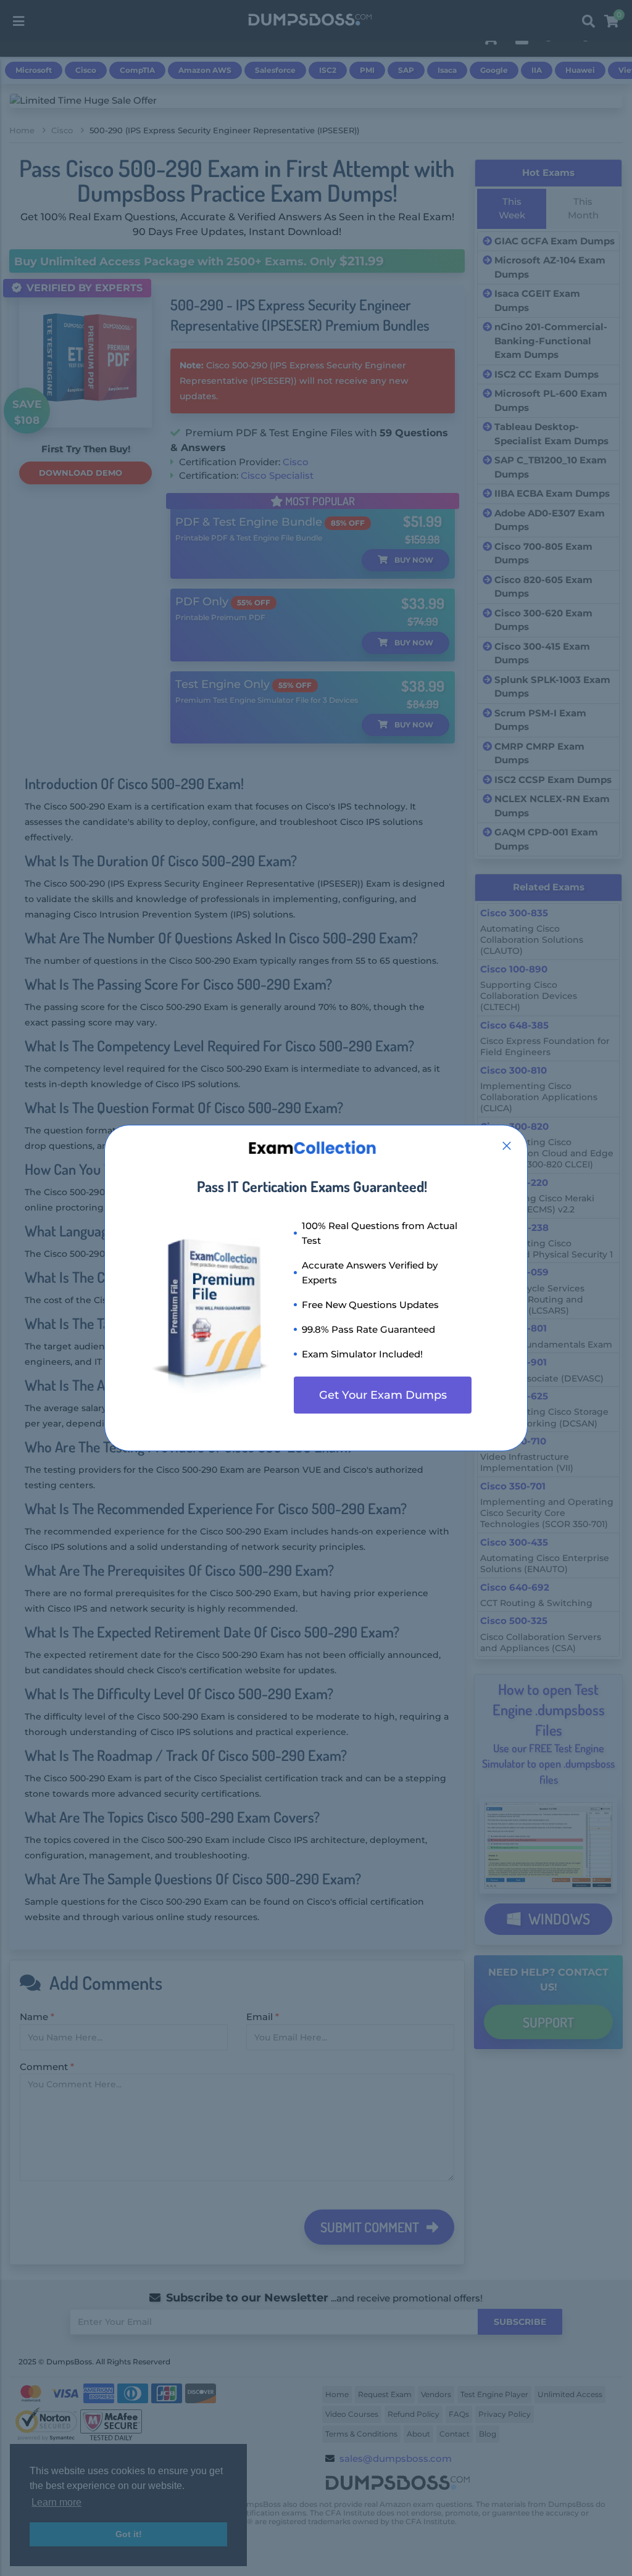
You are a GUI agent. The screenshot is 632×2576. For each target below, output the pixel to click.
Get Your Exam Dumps (383, 1395)
